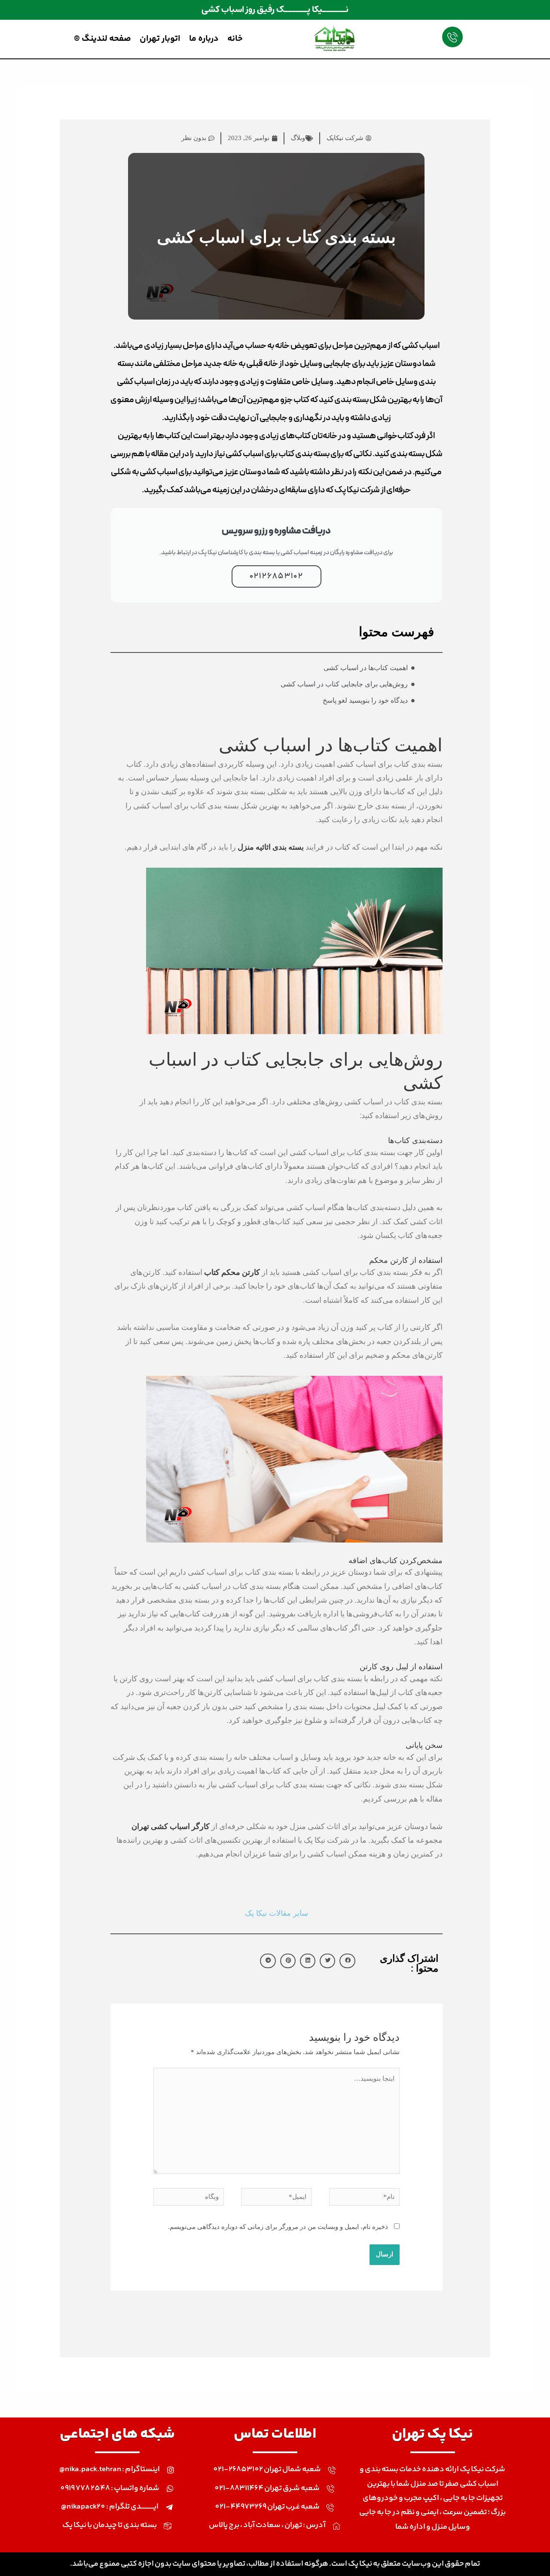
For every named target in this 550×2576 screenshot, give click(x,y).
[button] (347, 1961)
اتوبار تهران (160, 39)
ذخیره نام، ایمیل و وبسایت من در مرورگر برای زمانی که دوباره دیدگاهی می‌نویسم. (278, 2227)
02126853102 (277, 576)
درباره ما (204, 39)
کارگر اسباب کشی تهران (171, 1826)
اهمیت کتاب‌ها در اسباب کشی (366, 668)
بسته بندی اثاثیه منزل (271, 847)
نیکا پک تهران (432, 2434)
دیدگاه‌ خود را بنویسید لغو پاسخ (365, 700)
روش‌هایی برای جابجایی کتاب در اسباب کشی (344, 684)
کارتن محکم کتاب (232, 1272)
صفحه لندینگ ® (102, 39)
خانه (235, 39)
